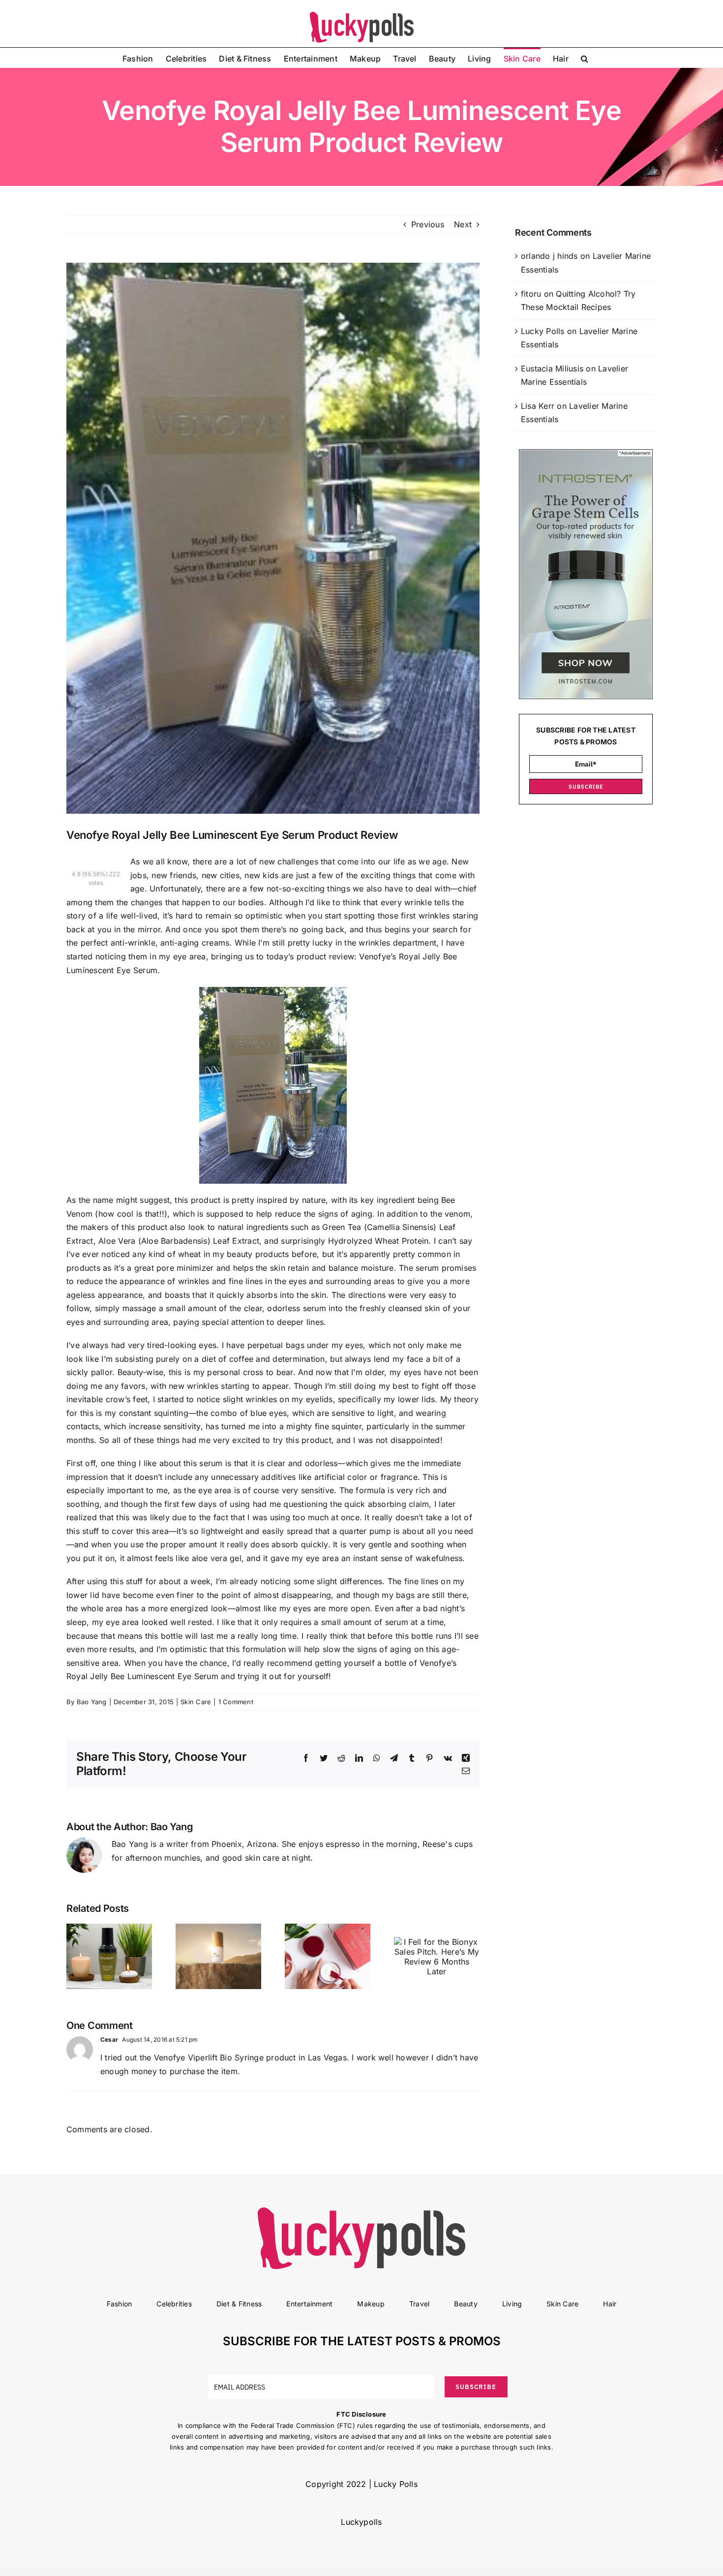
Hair (610, 2304)
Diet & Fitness (239, 2304)
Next (463, 224)
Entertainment (309, 2304)
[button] (585, 58)
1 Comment (236, 1702)
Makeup (371, 2304)
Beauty (466, 2304)
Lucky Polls (543, 331)
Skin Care (196, 1702)
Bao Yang (92, 1702)
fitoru (531, 294)
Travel (419, 2304)
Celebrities (174, 2304)
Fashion (120, 2304)
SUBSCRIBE (586, 787)
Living (512, 2304)
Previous (428, 224)
